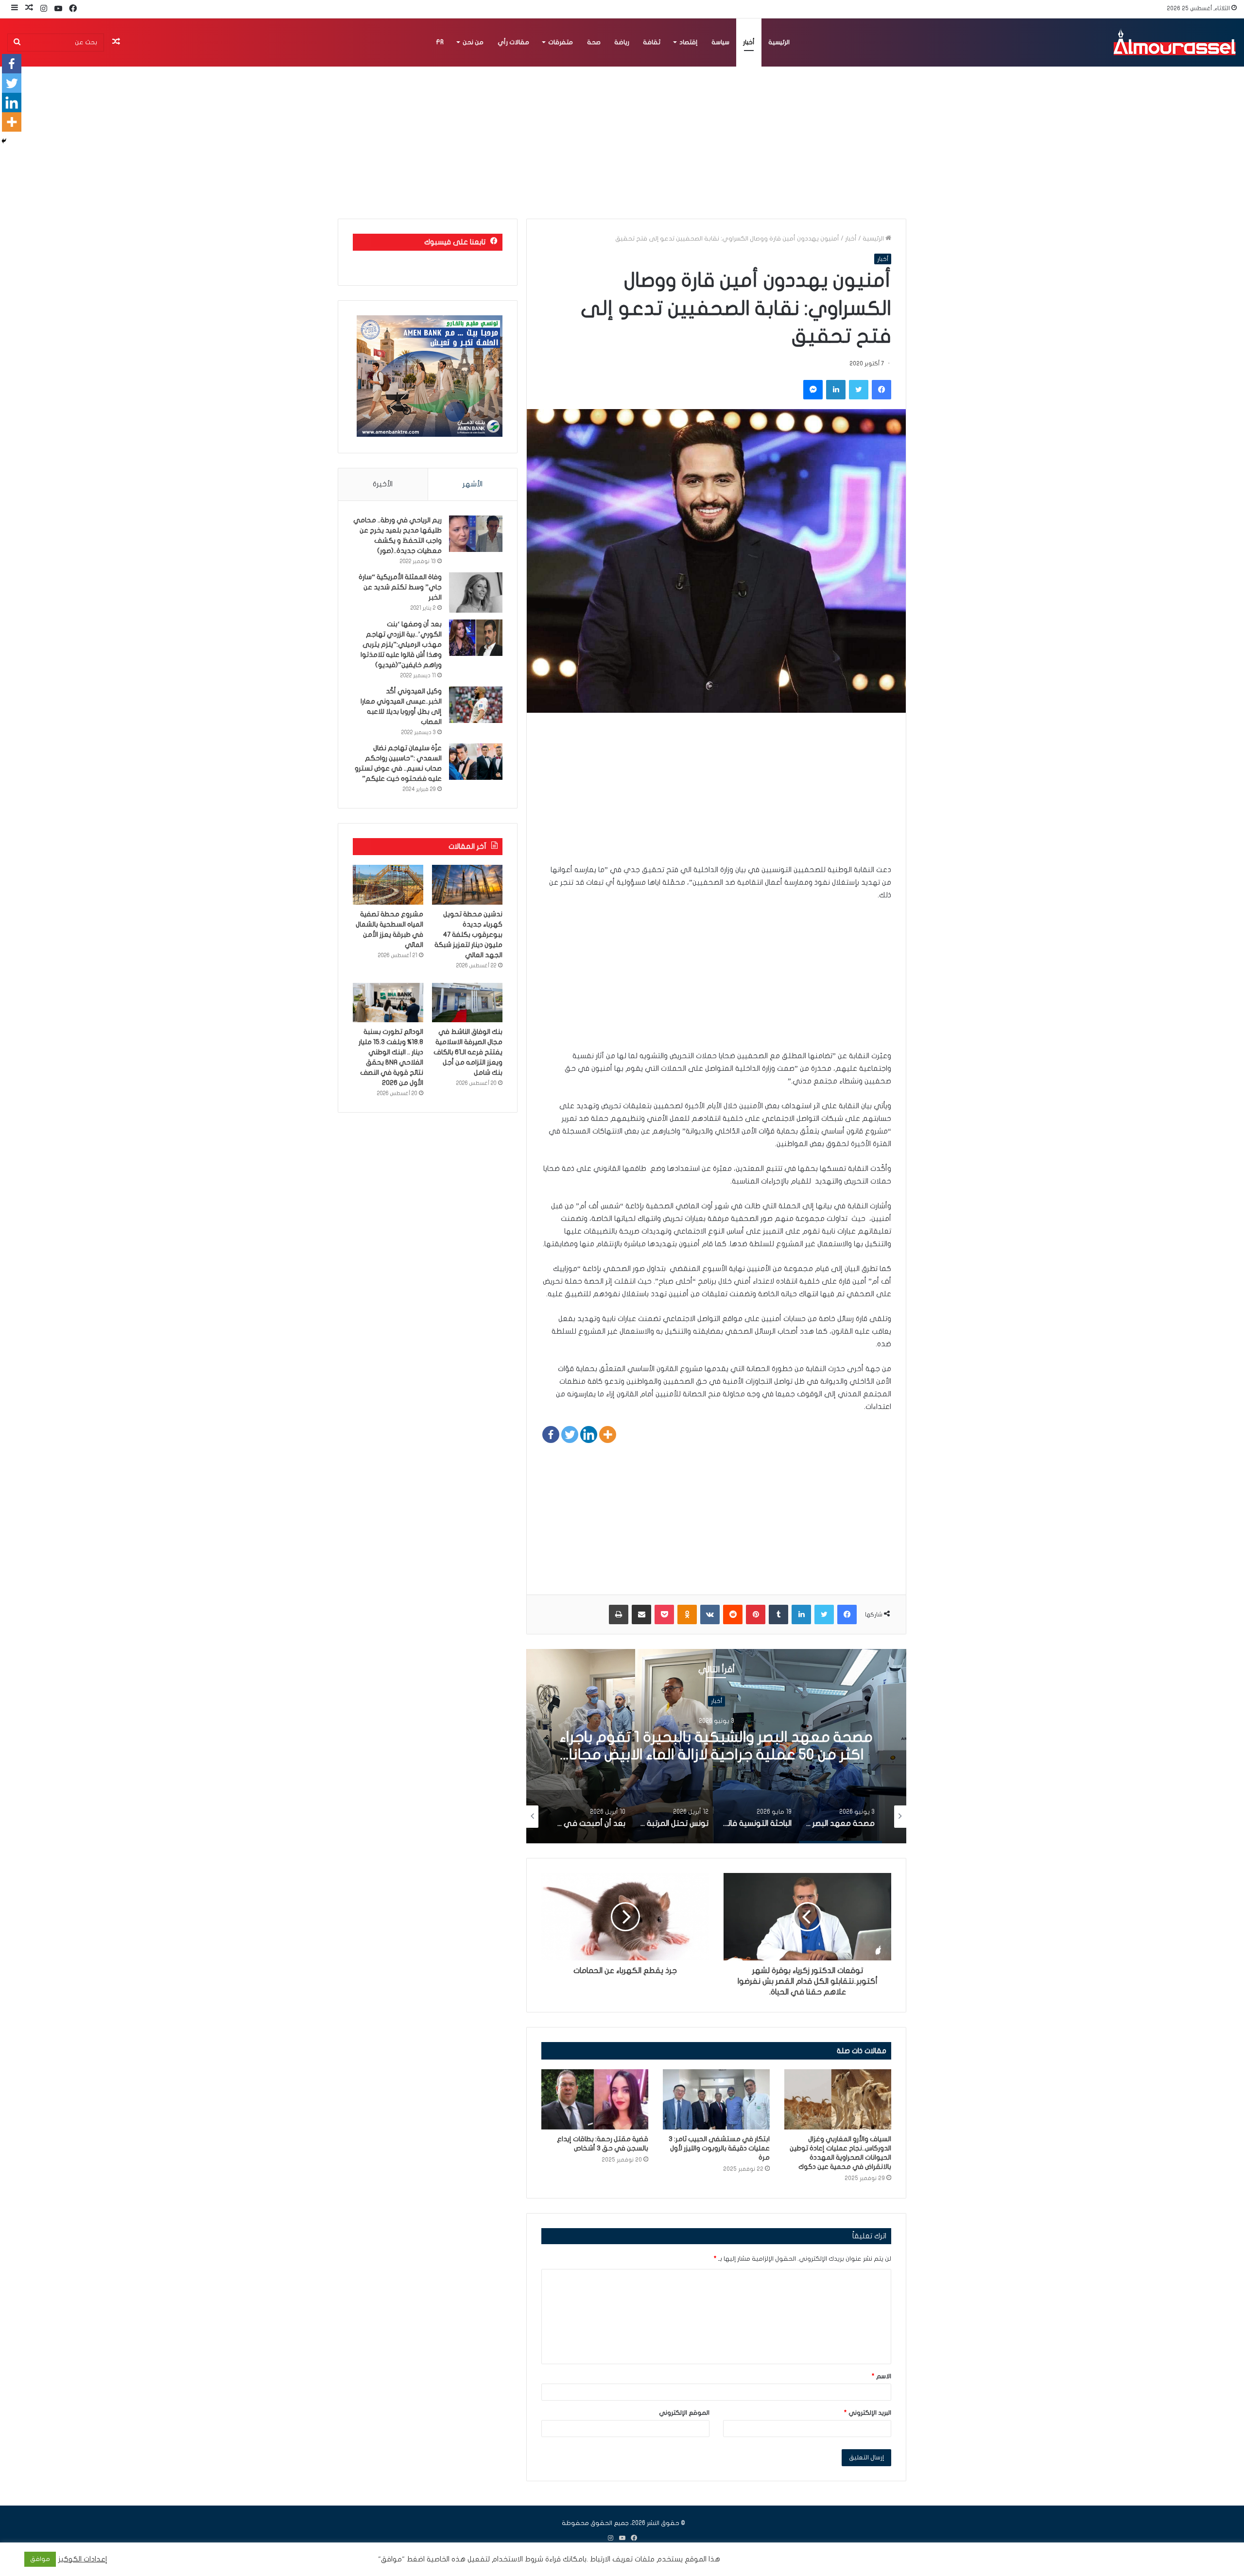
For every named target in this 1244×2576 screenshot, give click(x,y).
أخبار (749, 42)
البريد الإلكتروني (868, 2413)
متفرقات (561, 42)
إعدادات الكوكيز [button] (83, 2559)
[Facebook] (551, 1434)
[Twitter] (570, 1434)
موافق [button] (40, 2559)
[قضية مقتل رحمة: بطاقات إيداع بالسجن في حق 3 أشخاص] (595, 2099)
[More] (608, 1434)
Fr (440, 42)
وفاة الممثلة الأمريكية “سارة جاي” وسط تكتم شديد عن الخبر (400, 587)
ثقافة (652, 42)
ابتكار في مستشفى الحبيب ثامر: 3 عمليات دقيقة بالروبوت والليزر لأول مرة (719, 2148)
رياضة (622, 42)
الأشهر (473, 484)
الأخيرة (383, 484)
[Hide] (4, 141)
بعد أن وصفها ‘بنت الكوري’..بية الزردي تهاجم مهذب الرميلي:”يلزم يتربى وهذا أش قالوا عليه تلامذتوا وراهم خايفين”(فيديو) (401, 644)
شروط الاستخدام (517, 2559)
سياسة (720, 42)
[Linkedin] (589, 1434)
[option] (716, 1746)
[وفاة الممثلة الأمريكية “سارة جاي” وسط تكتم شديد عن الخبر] (476, 592)
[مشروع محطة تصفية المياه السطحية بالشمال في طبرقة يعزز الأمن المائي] (388, 885)
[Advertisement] (716, 795)
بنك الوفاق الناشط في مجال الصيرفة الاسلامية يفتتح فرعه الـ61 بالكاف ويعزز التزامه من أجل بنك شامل (468, 1052)
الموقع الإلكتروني (684, 2413)
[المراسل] (1174, 42)
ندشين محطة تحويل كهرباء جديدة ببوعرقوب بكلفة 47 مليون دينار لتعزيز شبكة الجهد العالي (468, 935)
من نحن (473, 42)
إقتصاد (688, 42)
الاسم (881, 2376)
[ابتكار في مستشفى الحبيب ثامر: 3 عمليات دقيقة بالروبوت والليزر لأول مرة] (716, 2099)
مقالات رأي (513, 42)
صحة (594, 42)
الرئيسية (779, 42)
